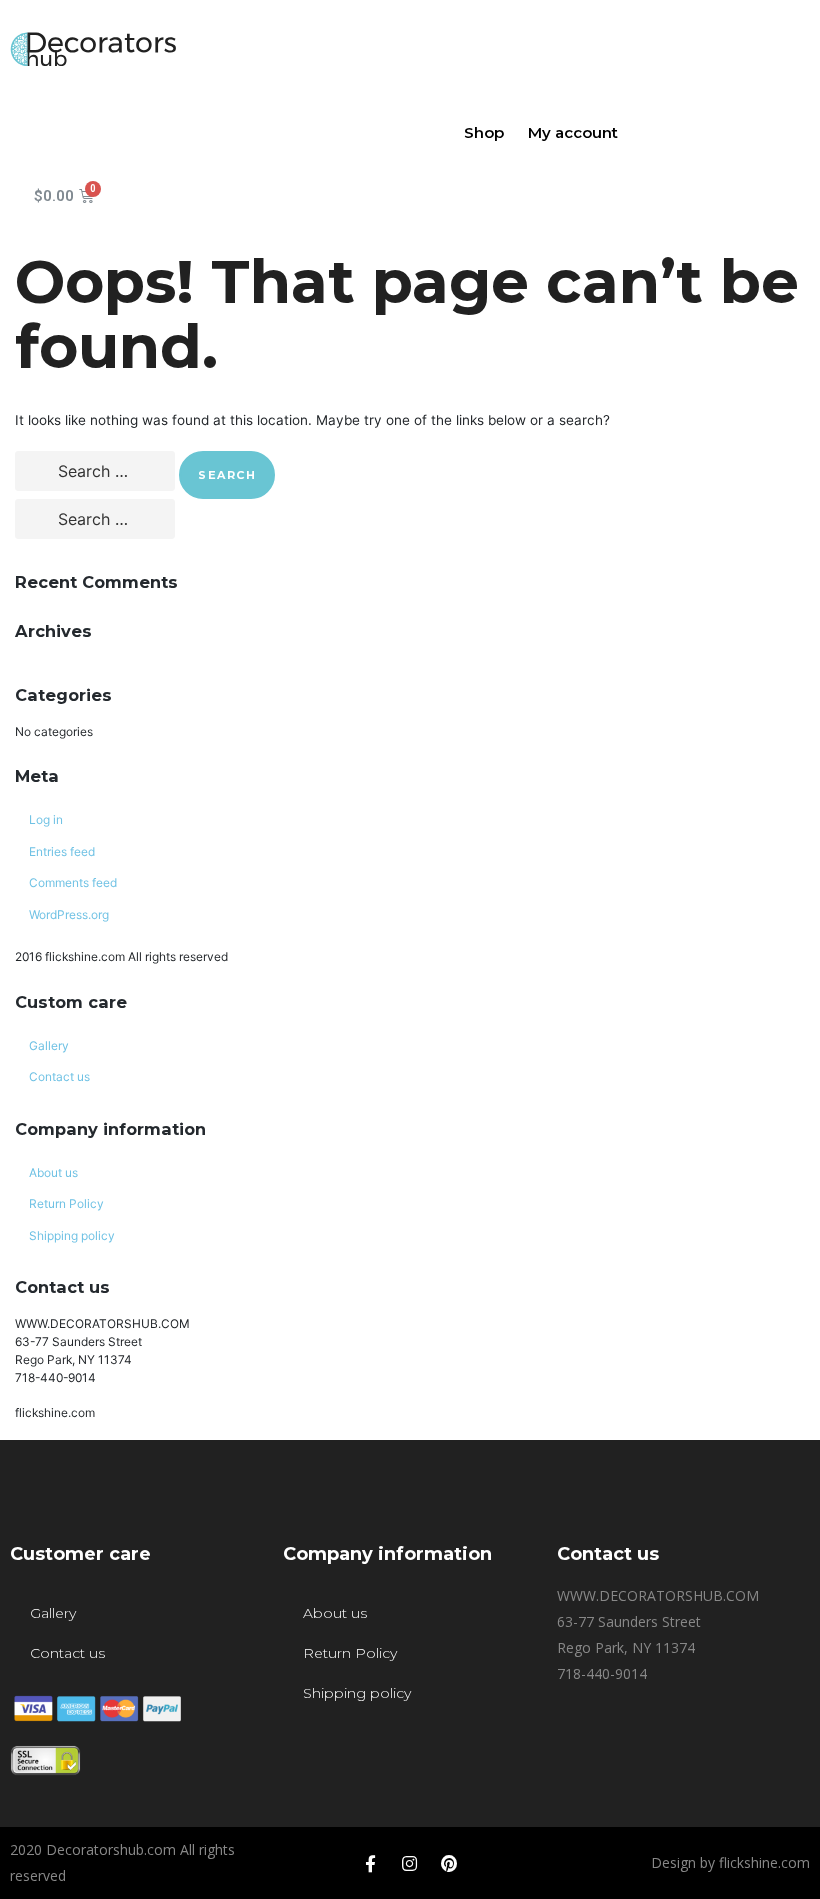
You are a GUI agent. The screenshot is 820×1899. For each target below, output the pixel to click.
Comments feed (73, 882)
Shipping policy (72, 1235)
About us (53, 1172)
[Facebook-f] (371, 1863)
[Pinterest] (449, 1863)
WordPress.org (69, 914)
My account (573, 132)
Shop (484, 132)
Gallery (49, 1045)
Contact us (59, 1076)
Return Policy (66, 1203)
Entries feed (62, 851)
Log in (46, 819)
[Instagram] (410, 1863)
